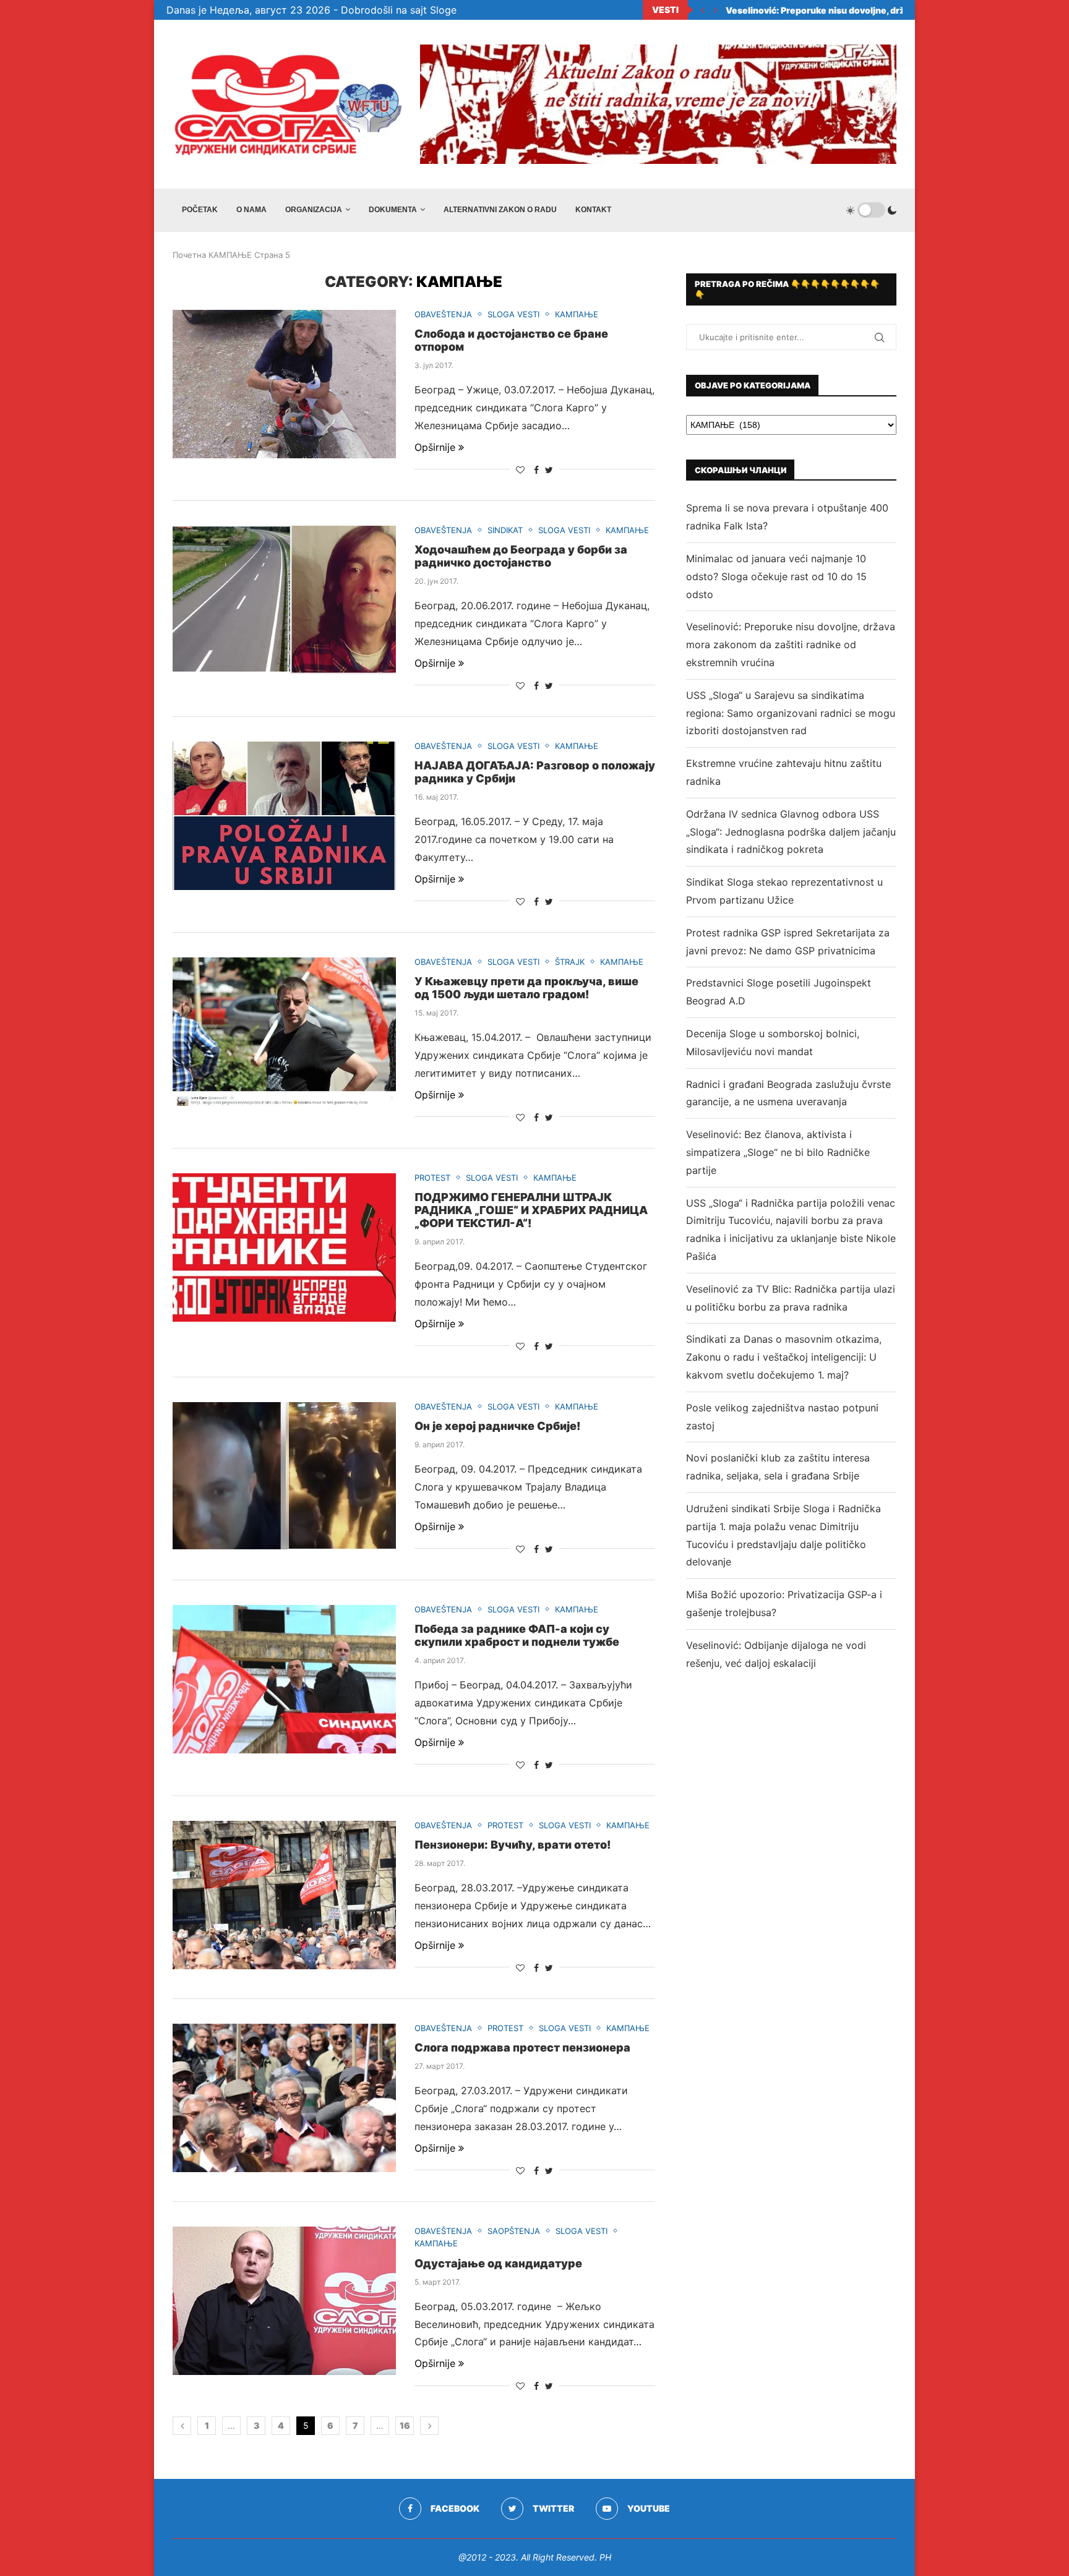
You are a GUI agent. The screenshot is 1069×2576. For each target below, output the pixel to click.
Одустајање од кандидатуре (498, 2263)
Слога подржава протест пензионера (522, 2048)
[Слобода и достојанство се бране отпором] (284, 384)
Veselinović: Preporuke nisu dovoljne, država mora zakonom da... (873, 10)
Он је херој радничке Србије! (497, 1426)
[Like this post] (520, 470)
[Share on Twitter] (549, 470)
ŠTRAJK (570, 962)
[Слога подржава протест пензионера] (284, 2098)
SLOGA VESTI (513, 315)
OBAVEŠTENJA (443, 315)
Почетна (189, 255)
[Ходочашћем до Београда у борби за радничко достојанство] (284, 600)
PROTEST (432, 1178)
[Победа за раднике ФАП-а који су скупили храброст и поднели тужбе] (284, 1679)
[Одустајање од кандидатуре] (284, 2301)
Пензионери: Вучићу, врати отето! (513, 1845)
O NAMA (251, 210)
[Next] (716, 10)
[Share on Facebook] (536, 470)
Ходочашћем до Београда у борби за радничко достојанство (521, 556)
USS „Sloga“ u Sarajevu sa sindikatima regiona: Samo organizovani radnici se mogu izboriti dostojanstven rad (791, 713)
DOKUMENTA (393, 210)
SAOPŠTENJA (514, 2231)
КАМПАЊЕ (230, 255)
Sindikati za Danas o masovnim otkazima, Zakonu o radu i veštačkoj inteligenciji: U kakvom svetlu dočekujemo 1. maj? (784, 1357)
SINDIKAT (505, 530)
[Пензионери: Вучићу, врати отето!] (284, 1895)
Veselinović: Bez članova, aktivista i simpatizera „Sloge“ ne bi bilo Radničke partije (778, 1152)
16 (405, 2425)
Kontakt (593, 210)
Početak (200, 210)
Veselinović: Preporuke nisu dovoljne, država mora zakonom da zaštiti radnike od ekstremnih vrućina (791, 644)
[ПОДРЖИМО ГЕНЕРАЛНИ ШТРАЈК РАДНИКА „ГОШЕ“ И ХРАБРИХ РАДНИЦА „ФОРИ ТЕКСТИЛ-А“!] (284, 1247)
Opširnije (435, 447)
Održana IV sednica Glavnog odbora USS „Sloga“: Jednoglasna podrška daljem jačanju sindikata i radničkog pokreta (791, 832)
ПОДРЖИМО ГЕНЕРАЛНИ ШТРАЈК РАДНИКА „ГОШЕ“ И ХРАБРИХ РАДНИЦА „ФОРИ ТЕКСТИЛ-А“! (531, 1210)
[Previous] (703, 10)
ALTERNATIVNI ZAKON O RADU (500, 210)
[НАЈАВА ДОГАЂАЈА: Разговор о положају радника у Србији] (284, 816)
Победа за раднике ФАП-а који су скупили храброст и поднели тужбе (517, 1635)
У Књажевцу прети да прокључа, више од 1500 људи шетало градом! (526, 988)
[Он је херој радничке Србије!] (284, 1476)
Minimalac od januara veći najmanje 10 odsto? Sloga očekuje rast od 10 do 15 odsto (776, 576)
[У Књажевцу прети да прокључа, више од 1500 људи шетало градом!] (284, 1032)
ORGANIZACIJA (314, 210)
